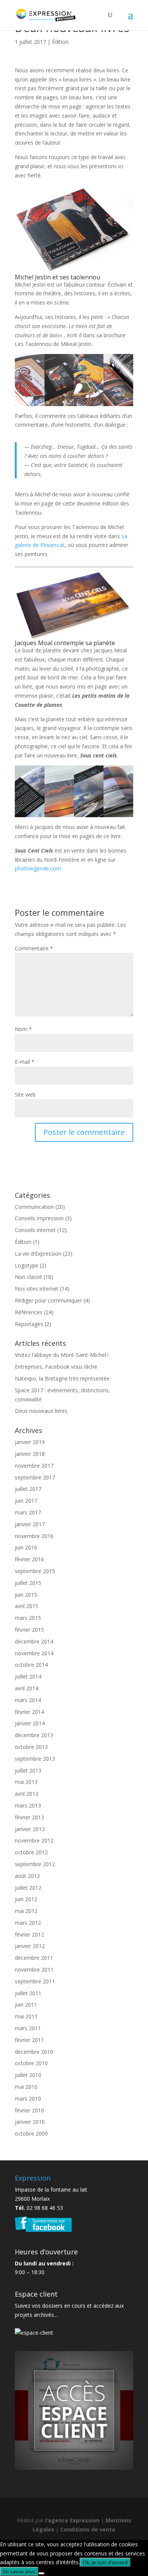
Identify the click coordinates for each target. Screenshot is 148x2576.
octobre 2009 (31, 2134)
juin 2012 (26, 1899)
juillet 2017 (28, 1489)
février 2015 (29, 1630)
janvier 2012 (30, 1946)
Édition (60, 42)
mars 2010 (28, 2099)
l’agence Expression (72, 2520)
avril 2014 (27, 1688)
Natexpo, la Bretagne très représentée (62, 1378)
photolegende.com (38, 868)
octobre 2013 (31, 1747)
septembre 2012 (35, 1864)
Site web (25, 1094)
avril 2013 (27, 1794)
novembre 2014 (34, 1653)
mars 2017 (28, 1512)
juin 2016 (26, 1547)
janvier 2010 (30, 2122)
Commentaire (34, 948)
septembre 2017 (35, 1477)
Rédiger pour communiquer (48, 1300)
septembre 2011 (35, 1981)
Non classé (28, 1277)
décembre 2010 (34, 2052)
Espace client (36, 2294)
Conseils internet (35, 1230)
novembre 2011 (34, 1969)
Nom (23, 1029)
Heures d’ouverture (46, 2252)
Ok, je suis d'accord (105, 2562)
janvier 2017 (30, 1524)
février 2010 (29, 2110)
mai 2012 (26, 1911)
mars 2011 (28, 2028)
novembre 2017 (34, 1466)
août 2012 (27, 1876)
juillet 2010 (28, 2075)
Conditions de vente (88, 2529)
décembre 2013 (34, 1735)
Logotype (27, 1265)
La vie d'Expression (38, 1254)
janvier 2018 (30, 1454)
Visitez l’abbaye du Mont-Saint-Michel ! (62, 1355)
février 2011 (29, 2040)
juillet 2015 (28, 1583)
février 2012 (29, 1934)
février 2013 (29, 1817)
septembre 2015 (35, 1571)
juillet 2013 (28, 1770)
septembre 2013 (35, 1759)
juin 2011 (26, 2005)
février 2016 (29, 1559)
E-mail (25, 1062)
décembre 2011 (34, 1958)
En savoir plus (19, 2571)
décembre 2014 (34, 1641)
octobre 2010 (31, 2063)
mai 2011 (26, 2016)
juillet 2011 (28, 1993)
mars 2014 (28, 1700)
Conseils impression (39, 1218)
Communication (34, 1207)
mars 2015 (28, 1618)
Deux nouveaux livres (41, 1411)
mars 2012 (28, 1923)
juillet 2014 (28, 1676)
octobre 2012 (31, 1852)
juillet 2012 (28, 1888)
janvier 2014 (30, 1723)
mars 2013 (28, 1805)
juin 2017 (26, 1501)
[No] (41, 2573)
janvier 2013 (30, 1829)
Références (29, 1312)
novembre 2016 (34, 1536)
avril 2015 (27, 1606)
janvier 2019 (30, 1442)
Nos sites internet (37, 1289)
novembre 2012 (34, 1840)
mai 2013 (26, 1782)
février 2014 (29, 1712)
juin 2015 (26, 1595)
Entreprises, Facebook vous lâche (56, 1367)
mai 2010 (26, 2087)
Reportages (29, 1324)
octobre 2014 (31, 1665)
